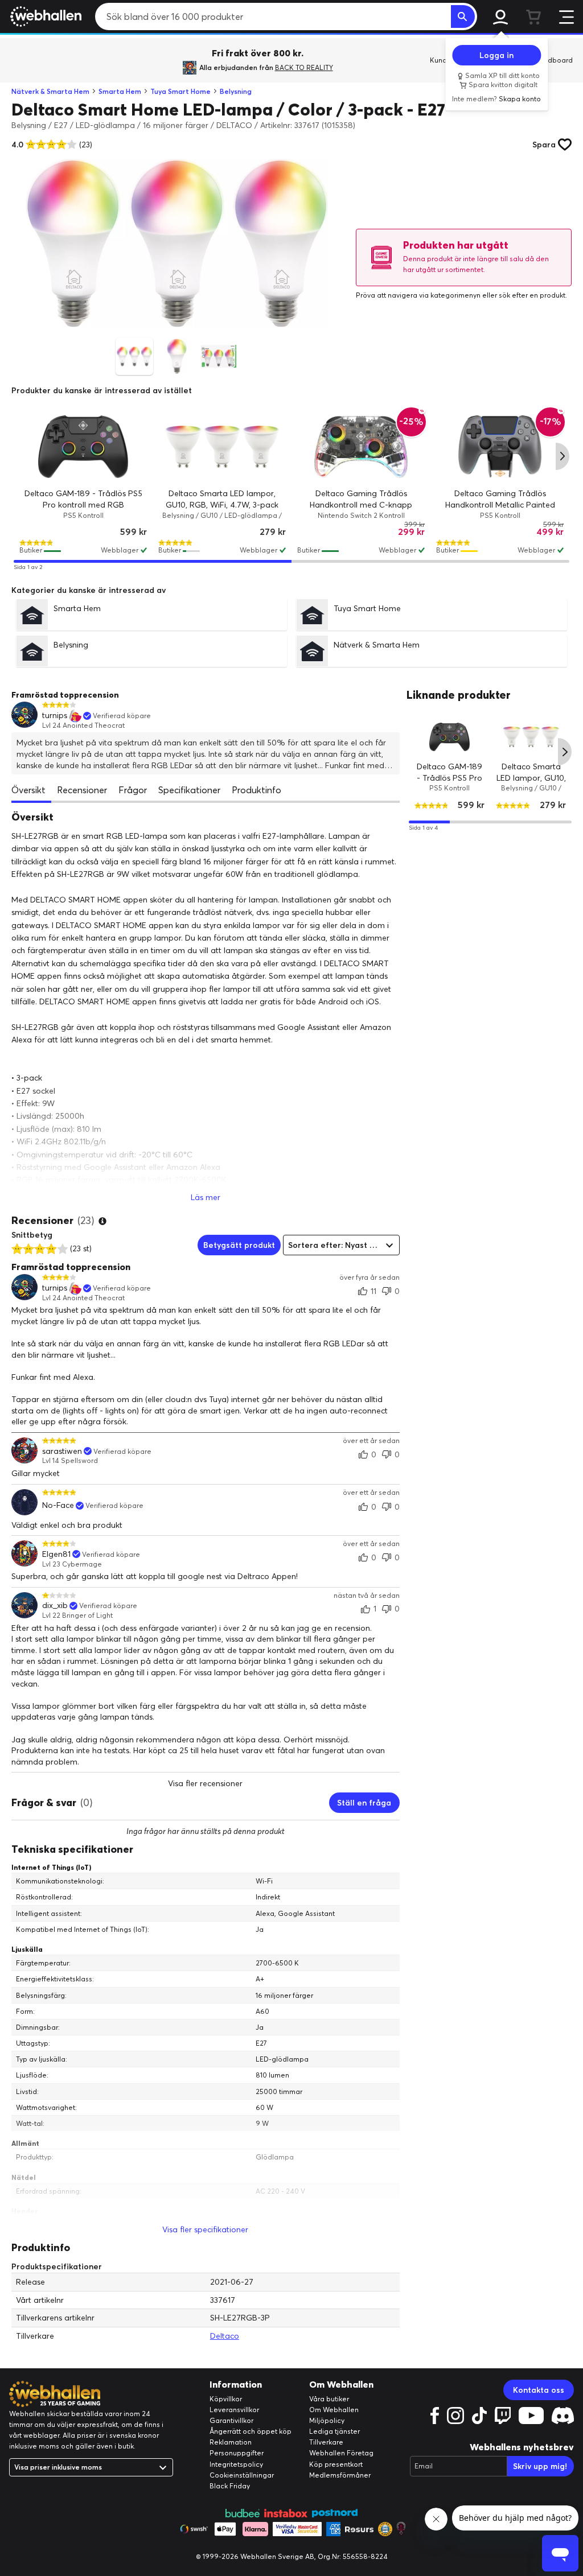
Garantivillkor (231, 2420)
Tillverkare (326, 2442)
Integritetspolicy (236, 2464)
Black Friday (230, 2486)
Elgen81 (56, 1554)
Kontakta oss (539, 2390)
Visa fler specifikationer (205, 2229)
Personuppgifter (237, 2453)
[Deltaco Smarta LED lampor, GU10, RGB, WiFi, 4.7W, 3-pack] (222, 447)
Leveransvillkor (234, 2410)
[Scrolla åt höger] (563, 456)
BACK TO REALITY (304, 67)
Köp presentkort (336, 2464)
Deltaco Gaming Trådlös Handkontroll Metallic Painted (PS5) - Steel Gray (500, 504)
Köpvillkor (226, 2399)
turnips (55, 716)
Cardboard (554, 60)
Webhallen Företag (341, 2453)
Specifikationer (189, 790)
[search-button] (463, 17)
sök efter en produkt (532, 295)
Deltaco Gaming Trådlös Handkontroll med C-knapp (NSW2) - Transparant (361, 504)
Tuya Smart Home (180, 91)
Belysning (236, 91)
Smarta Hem (120, 91)
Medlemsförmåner (340, 2475)
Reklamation (231, 2442)
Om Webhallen (334, 2410)
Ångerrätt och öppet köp (251, 2431)
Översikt (28, 790)
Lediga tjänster (334, 2431)
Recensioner (82, 790)
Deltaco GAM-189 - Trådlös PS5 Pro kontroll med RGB (449, 777)
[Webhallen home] (44, 17)
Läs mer (206, 1197)
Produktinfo (256, 790)
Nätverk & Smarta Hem (50, 91)
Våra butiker (329, 2399)
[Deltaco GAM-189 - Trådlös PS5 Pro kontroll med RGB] (83, 447)
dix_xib (55, 1606)
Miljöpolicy (327, 2420)
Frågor (133, 790)
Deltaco (225, 2336)
